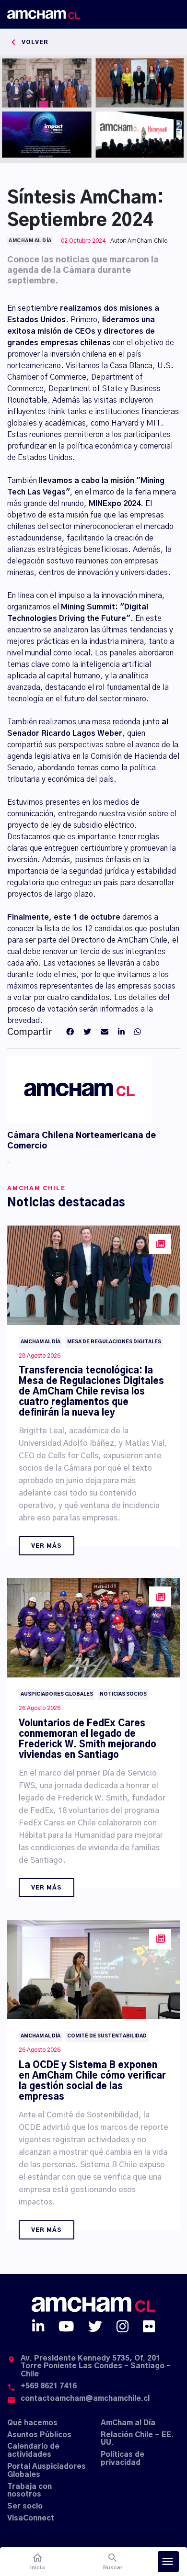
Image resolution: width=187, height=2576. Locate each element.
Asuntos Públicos (39, 2435)
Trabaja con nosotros (29, 2491)
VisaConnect (31, 2518)
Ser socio (25, 2506)
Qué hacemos (32, 2423)
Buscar (113, 2561)
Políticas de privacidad (123, 2459)
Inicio (38, 2561)
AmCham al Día (128, 2423)
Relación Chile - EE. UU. (137, 2439)
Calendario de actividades (33, 2451)
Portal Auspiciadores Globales (47, 2471)
